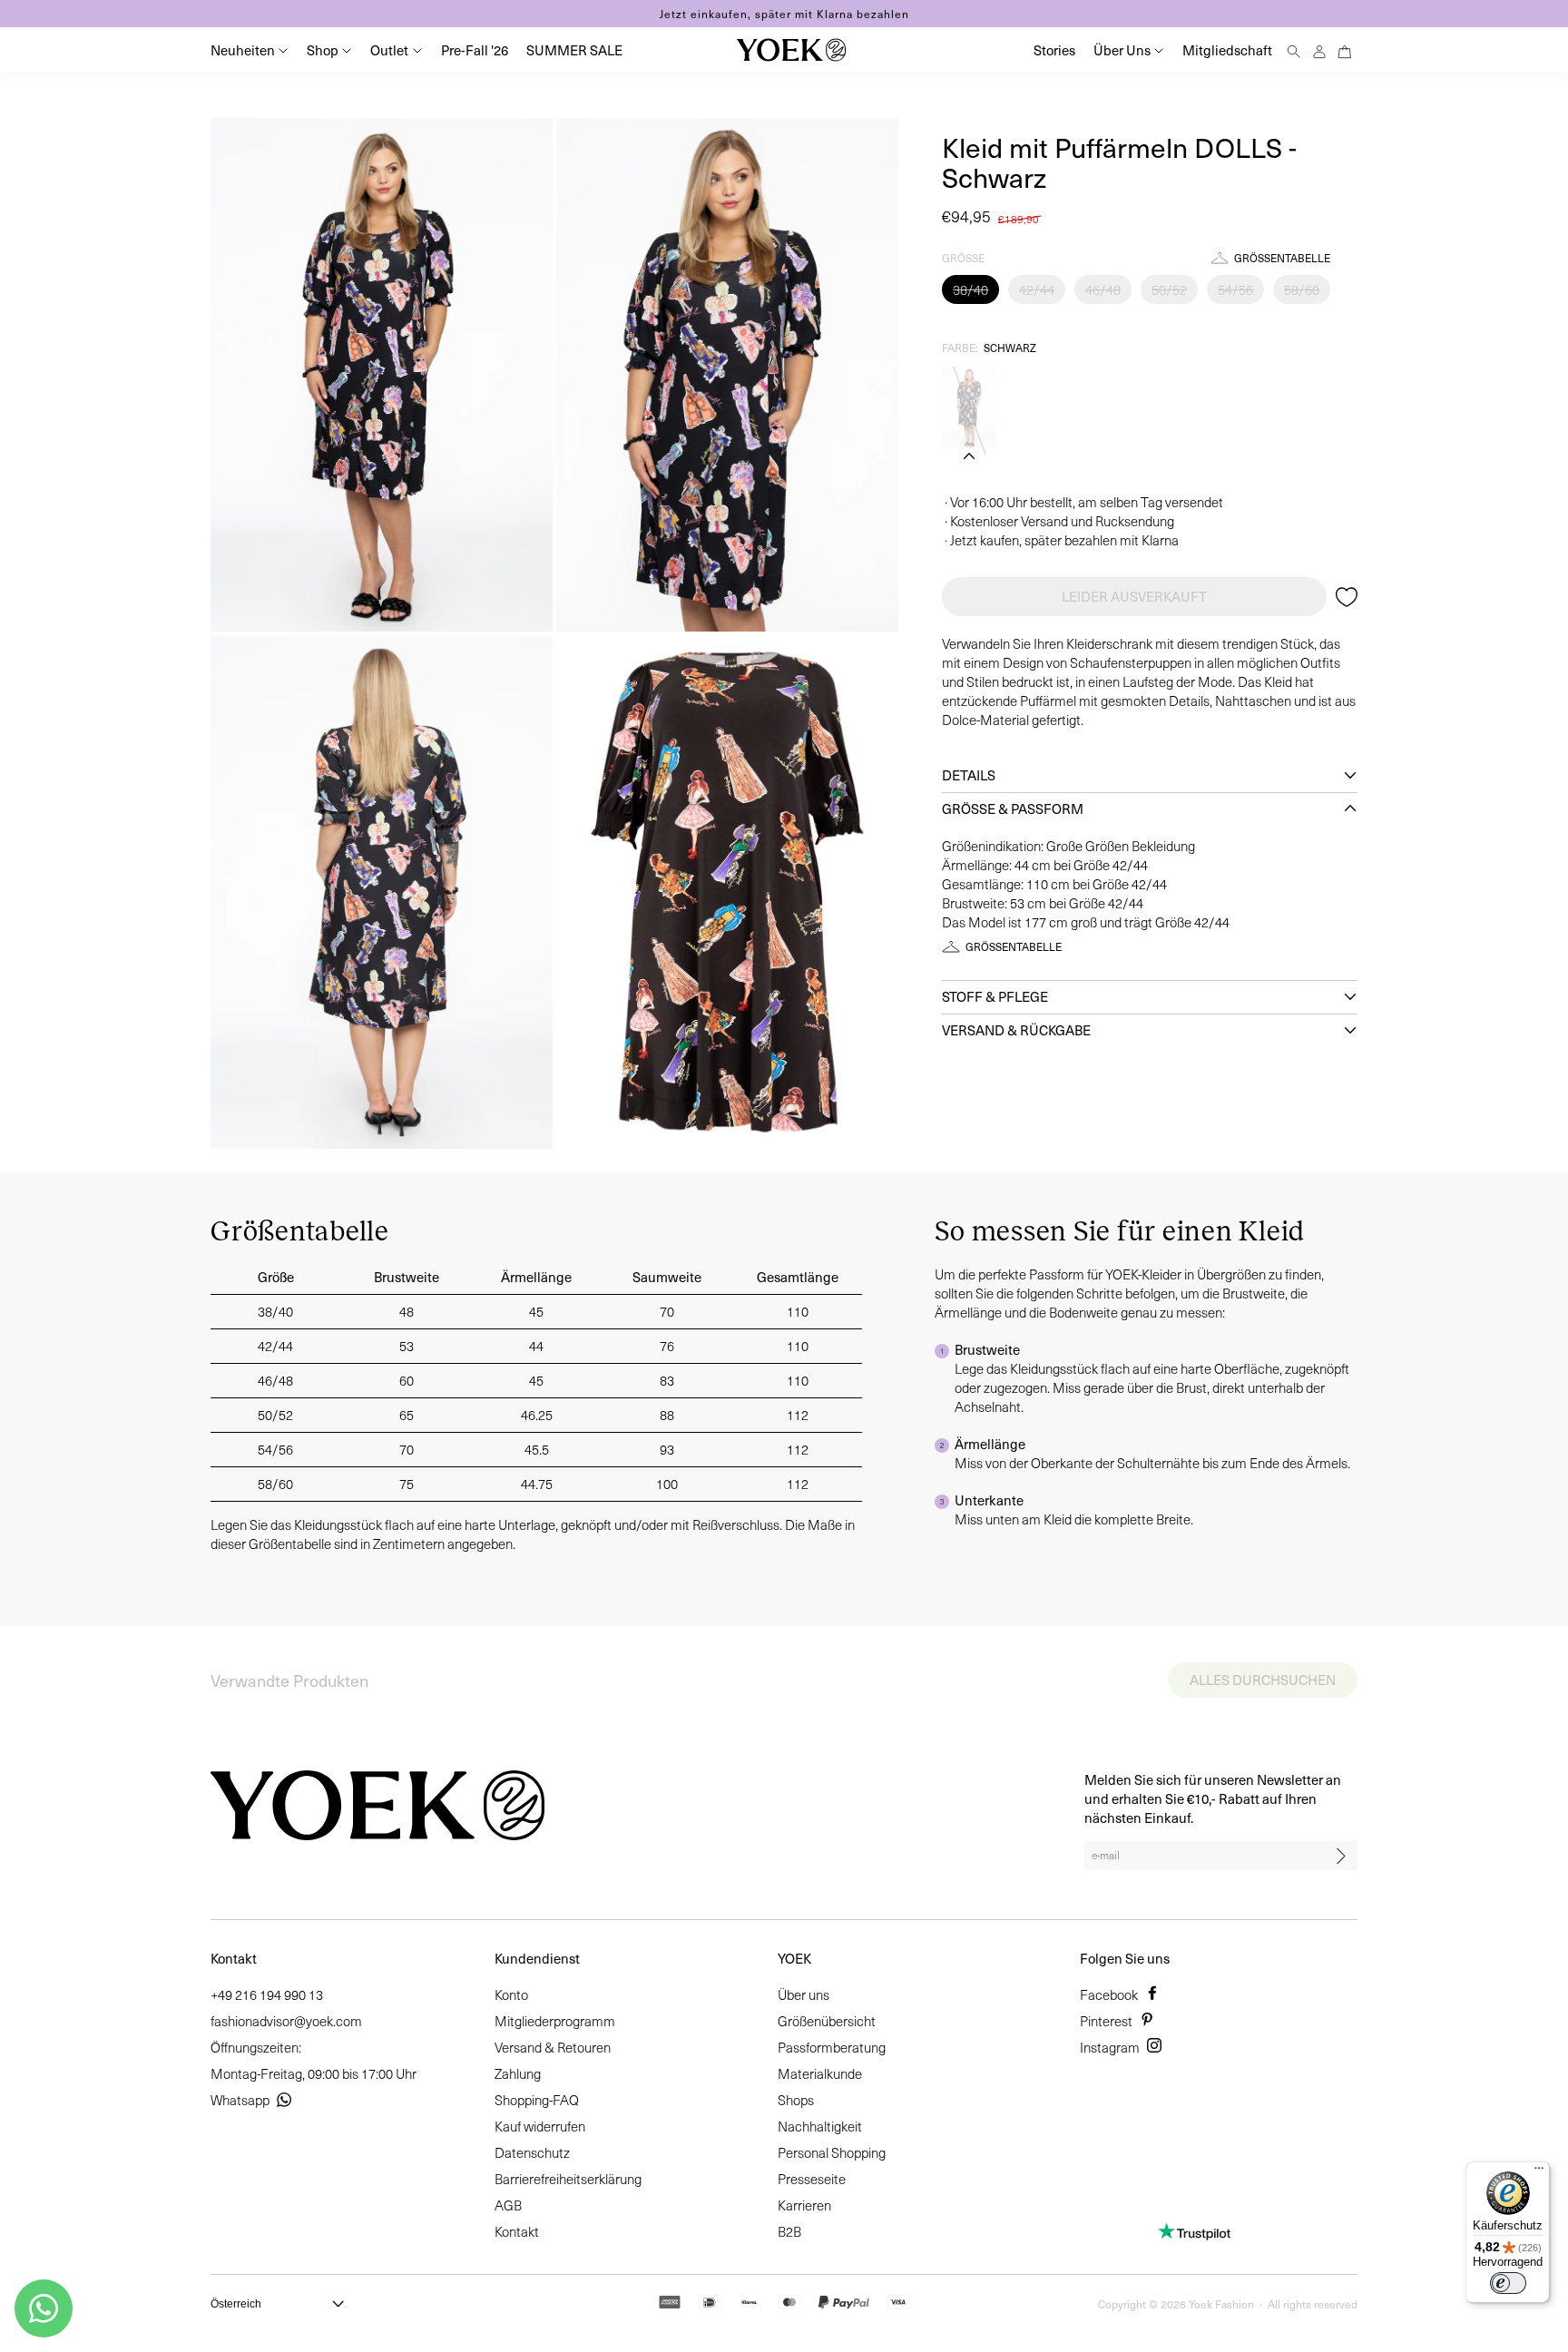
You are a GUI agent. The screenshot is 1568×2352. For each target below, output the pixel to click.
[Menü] (1539, 2172)
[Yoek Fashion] (791, 50)
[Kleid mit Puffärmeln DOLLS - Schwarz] (969, 407)
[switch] (1508, 2283)
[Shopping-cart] (1345, 49)
